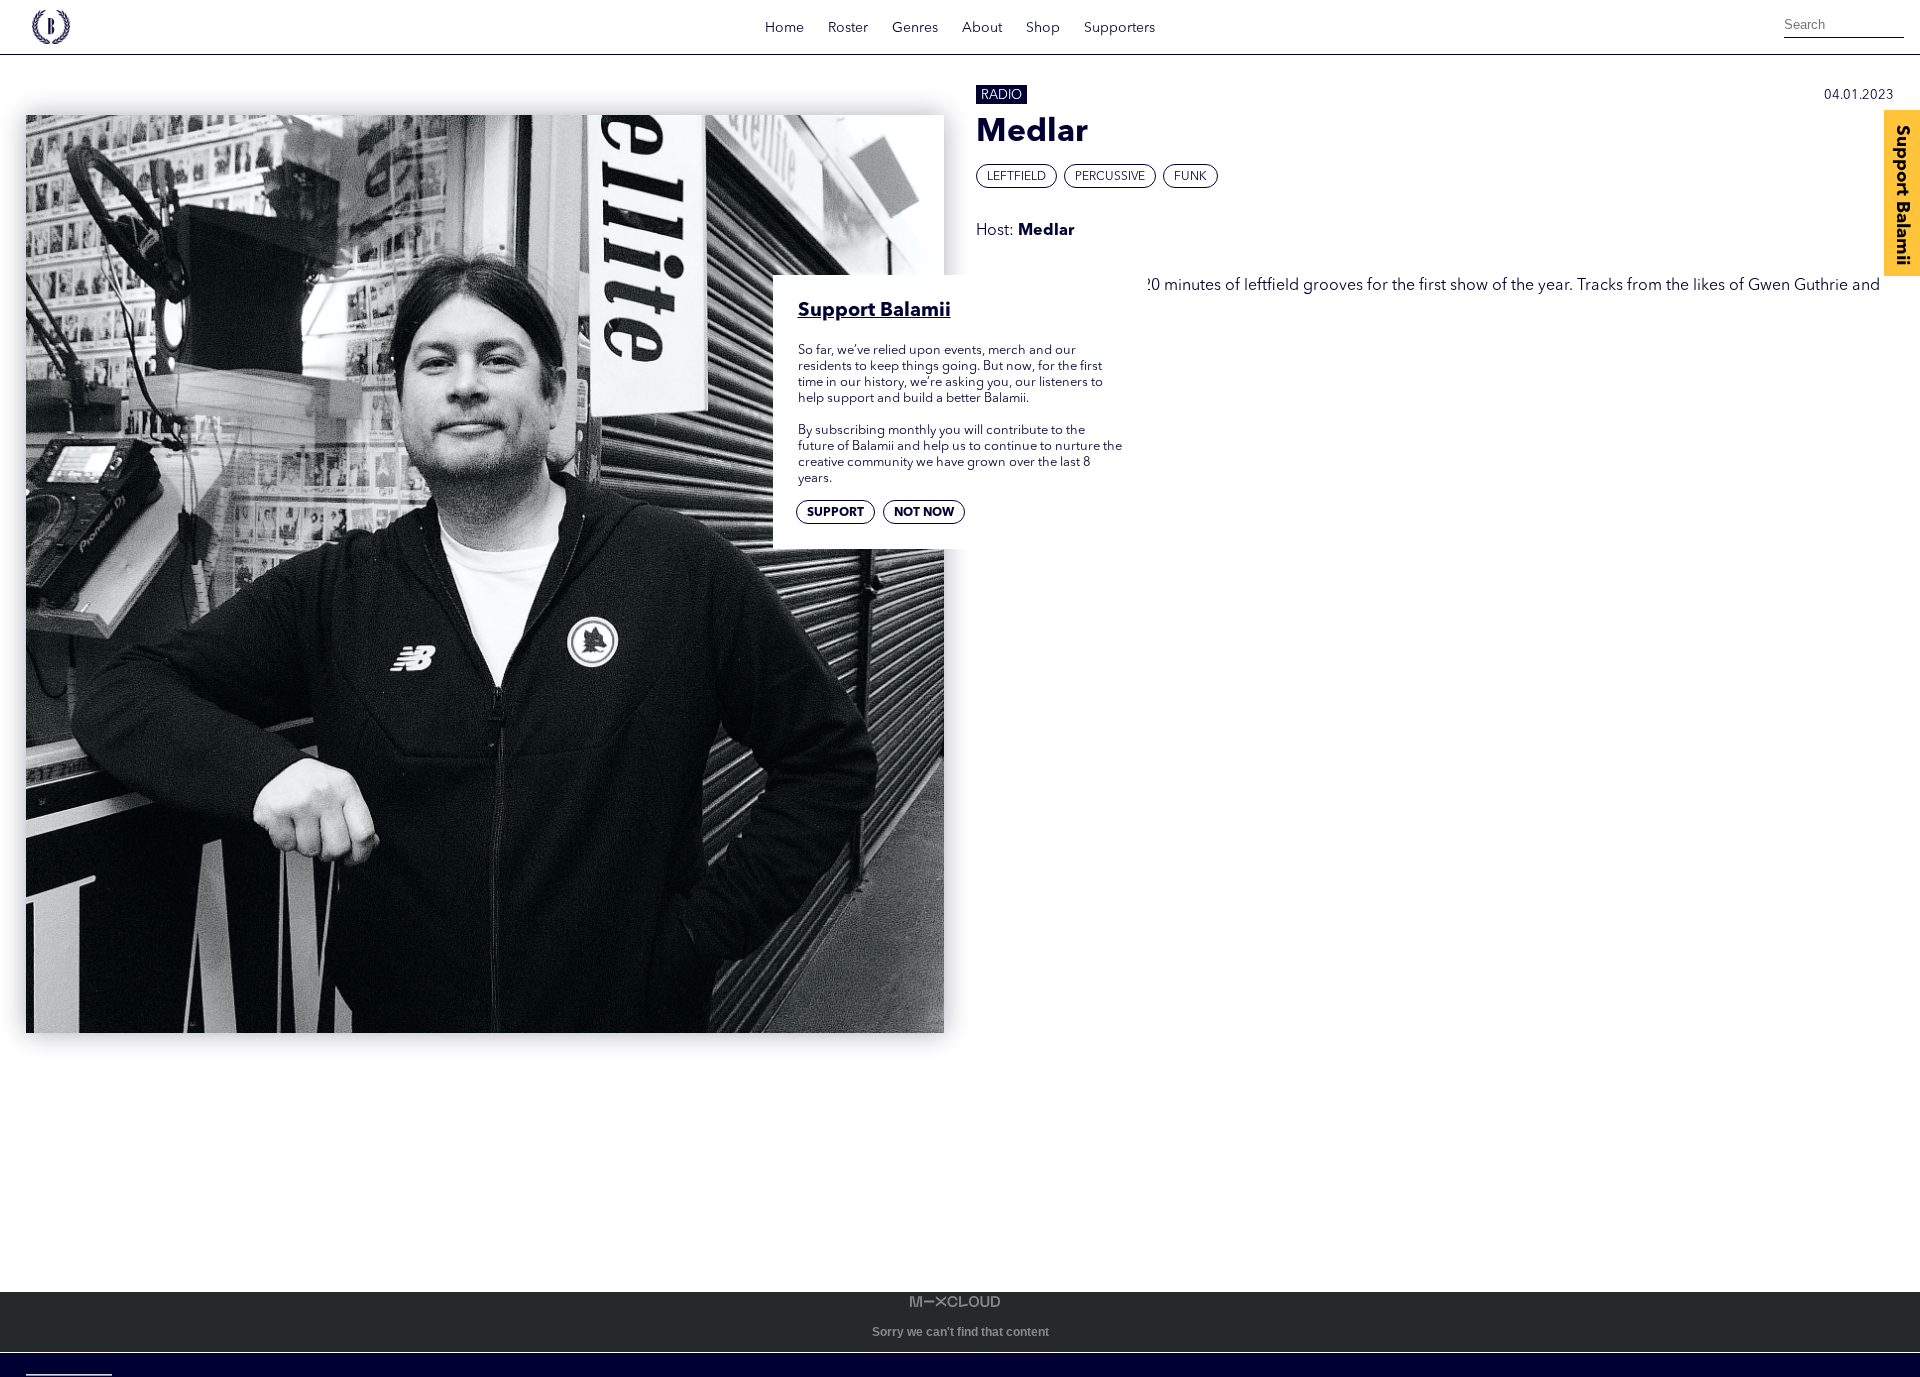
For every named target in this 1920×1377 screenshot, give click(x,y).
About (982, 28)
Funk (1190, 177)
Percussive (1110, 177)
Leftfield (1016, 177)
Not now (924, 514)
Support (835, 514)
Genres (915, 28)
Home (784, 28)
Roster (848, 28)
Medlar (1046, 231)
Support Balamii (1902, 195)
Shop (1043, 28)
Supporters (1119, 28)
